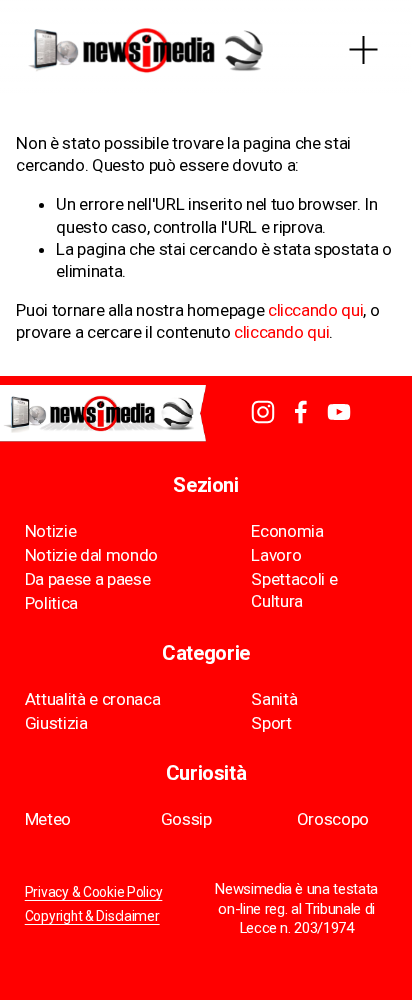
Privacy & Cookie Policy (94, 892)
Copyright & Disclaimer (92, 916)
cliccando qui (316, 310)
